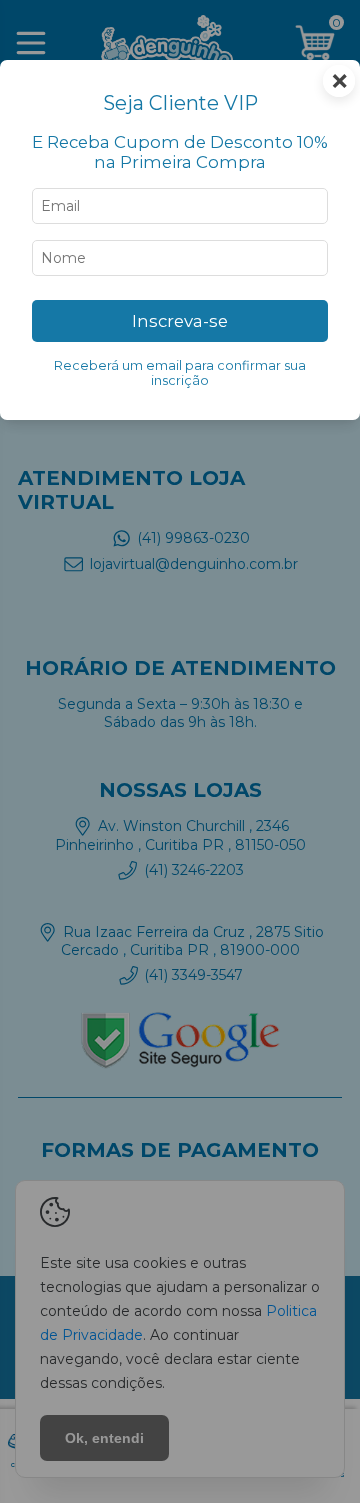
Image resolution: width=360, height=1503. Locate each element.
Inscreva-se (180, 321)
